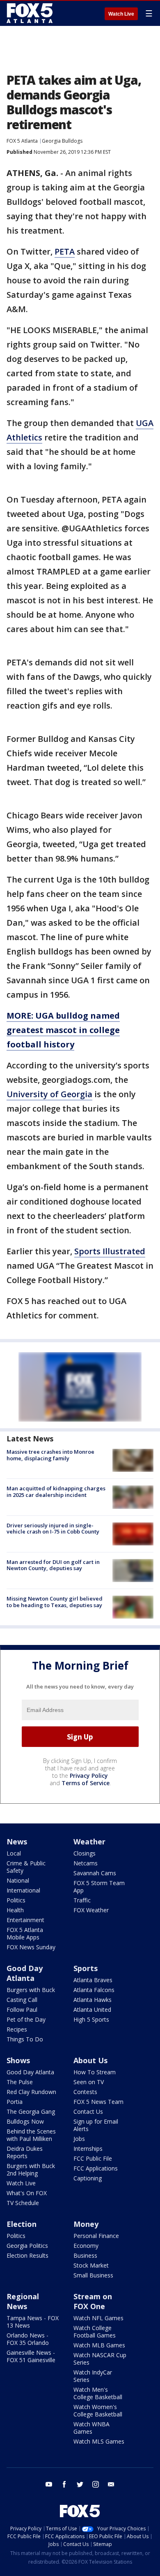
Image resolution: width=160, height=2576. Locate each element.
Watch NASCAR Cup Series (100, 2359)
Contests (85, 2092)
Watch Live (121, 14)
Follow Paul (22, 2010)
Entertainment (25, 1920)
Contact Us (88, 2112)
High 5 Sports (91, 2019)
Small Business (93, 2275)
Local (14, 1853)
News (17, 1842)
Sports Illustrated (110, 1251)
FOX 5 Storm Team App (99, 1887)
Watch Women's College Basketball (98, 2410)
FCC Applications (96, 2168)
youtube (49, 2484)
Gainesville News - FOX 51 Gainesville (31, 2356)
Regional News (23, 2301)
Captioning (88, 2178)
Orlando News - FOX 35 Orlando (28, 2339)
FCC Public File (93, 2158)
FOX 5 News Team (98, 2102)
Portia (15, 2102)
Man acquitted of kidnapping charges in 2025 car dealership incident (56, 1492)
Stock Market (91, 2265)
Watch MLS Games (99, 2441)
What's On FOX (27, 2193)
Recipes (17, 2029)
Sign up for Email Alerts (96, 2125)
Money (86, 2224)
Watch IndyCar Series (93, 2376)
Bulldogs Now (25, 2121)
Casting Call (22, 2000)
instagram (96, 2484)
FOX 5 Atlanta (22, 141)
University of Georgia (49, 1094)
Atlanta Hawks (93, 2000)
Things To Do (25, 2039)
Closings (85, 1853)
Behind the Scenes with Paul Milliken (31, 2135)
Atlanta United (92, 2010)
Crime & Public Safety (26, 1867)
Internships (88, 2149)
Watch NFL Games (98, 2318)
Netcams (86, 1863)
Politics (16, 1900)
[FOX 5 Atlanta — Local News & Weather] (30, 13)
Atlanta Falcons (94, 1990)
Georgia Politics (27, 2246)
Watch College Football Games (95, 2332)
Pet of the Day (26, 2019)
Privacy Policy (89, 1776)
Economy (86, 2246)
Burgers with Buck (31, 1990)
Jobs (79, 2139)
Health (15, 1910)
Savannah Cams (95, 1873)
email (111, 2484)
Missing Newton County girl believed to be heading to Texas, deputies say (55, 1602)
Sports (86, 1968)
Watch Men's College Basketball (98, 2393)
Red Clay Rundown (31, 2092)
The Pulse (20, 2082)
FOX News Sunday (31, 1947)
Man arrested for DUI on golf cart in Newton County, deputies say (53, 1565)
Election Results (27, 2255)
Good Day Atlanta (25, 1973)
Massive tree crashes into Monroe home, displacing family (50, 1455)
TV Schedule (23, 2203)
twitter (80, 2484)
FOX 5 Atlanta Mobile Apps (25, 1933)
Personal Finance (96, 2236)
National (18, 1880)
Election (22, 2224)
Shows (18, 2060)
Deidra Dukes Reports (25, 2152)
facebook (64, 2484)
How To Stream (95, 2072)
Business (85, 2255)
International (23, 1890)
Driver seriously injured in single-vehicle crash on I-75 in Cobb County (53, 1529)
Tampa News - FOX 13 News (33, 2322)
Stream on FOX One (93, 2301)
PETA (65, 251)
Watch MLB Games (99, 2345)
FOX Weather (91, 1910)
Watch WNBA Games (91, 2428)
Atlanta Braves (93, 1980)
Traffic (82, 1900)
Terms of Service (86, 1783)
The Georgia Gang (31, 2112)
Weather (89, 1842)
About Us (90, 2060)
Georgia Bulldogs (62, 141)
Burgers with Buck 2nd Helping (31, 2169)
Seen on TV (89, 2082)
